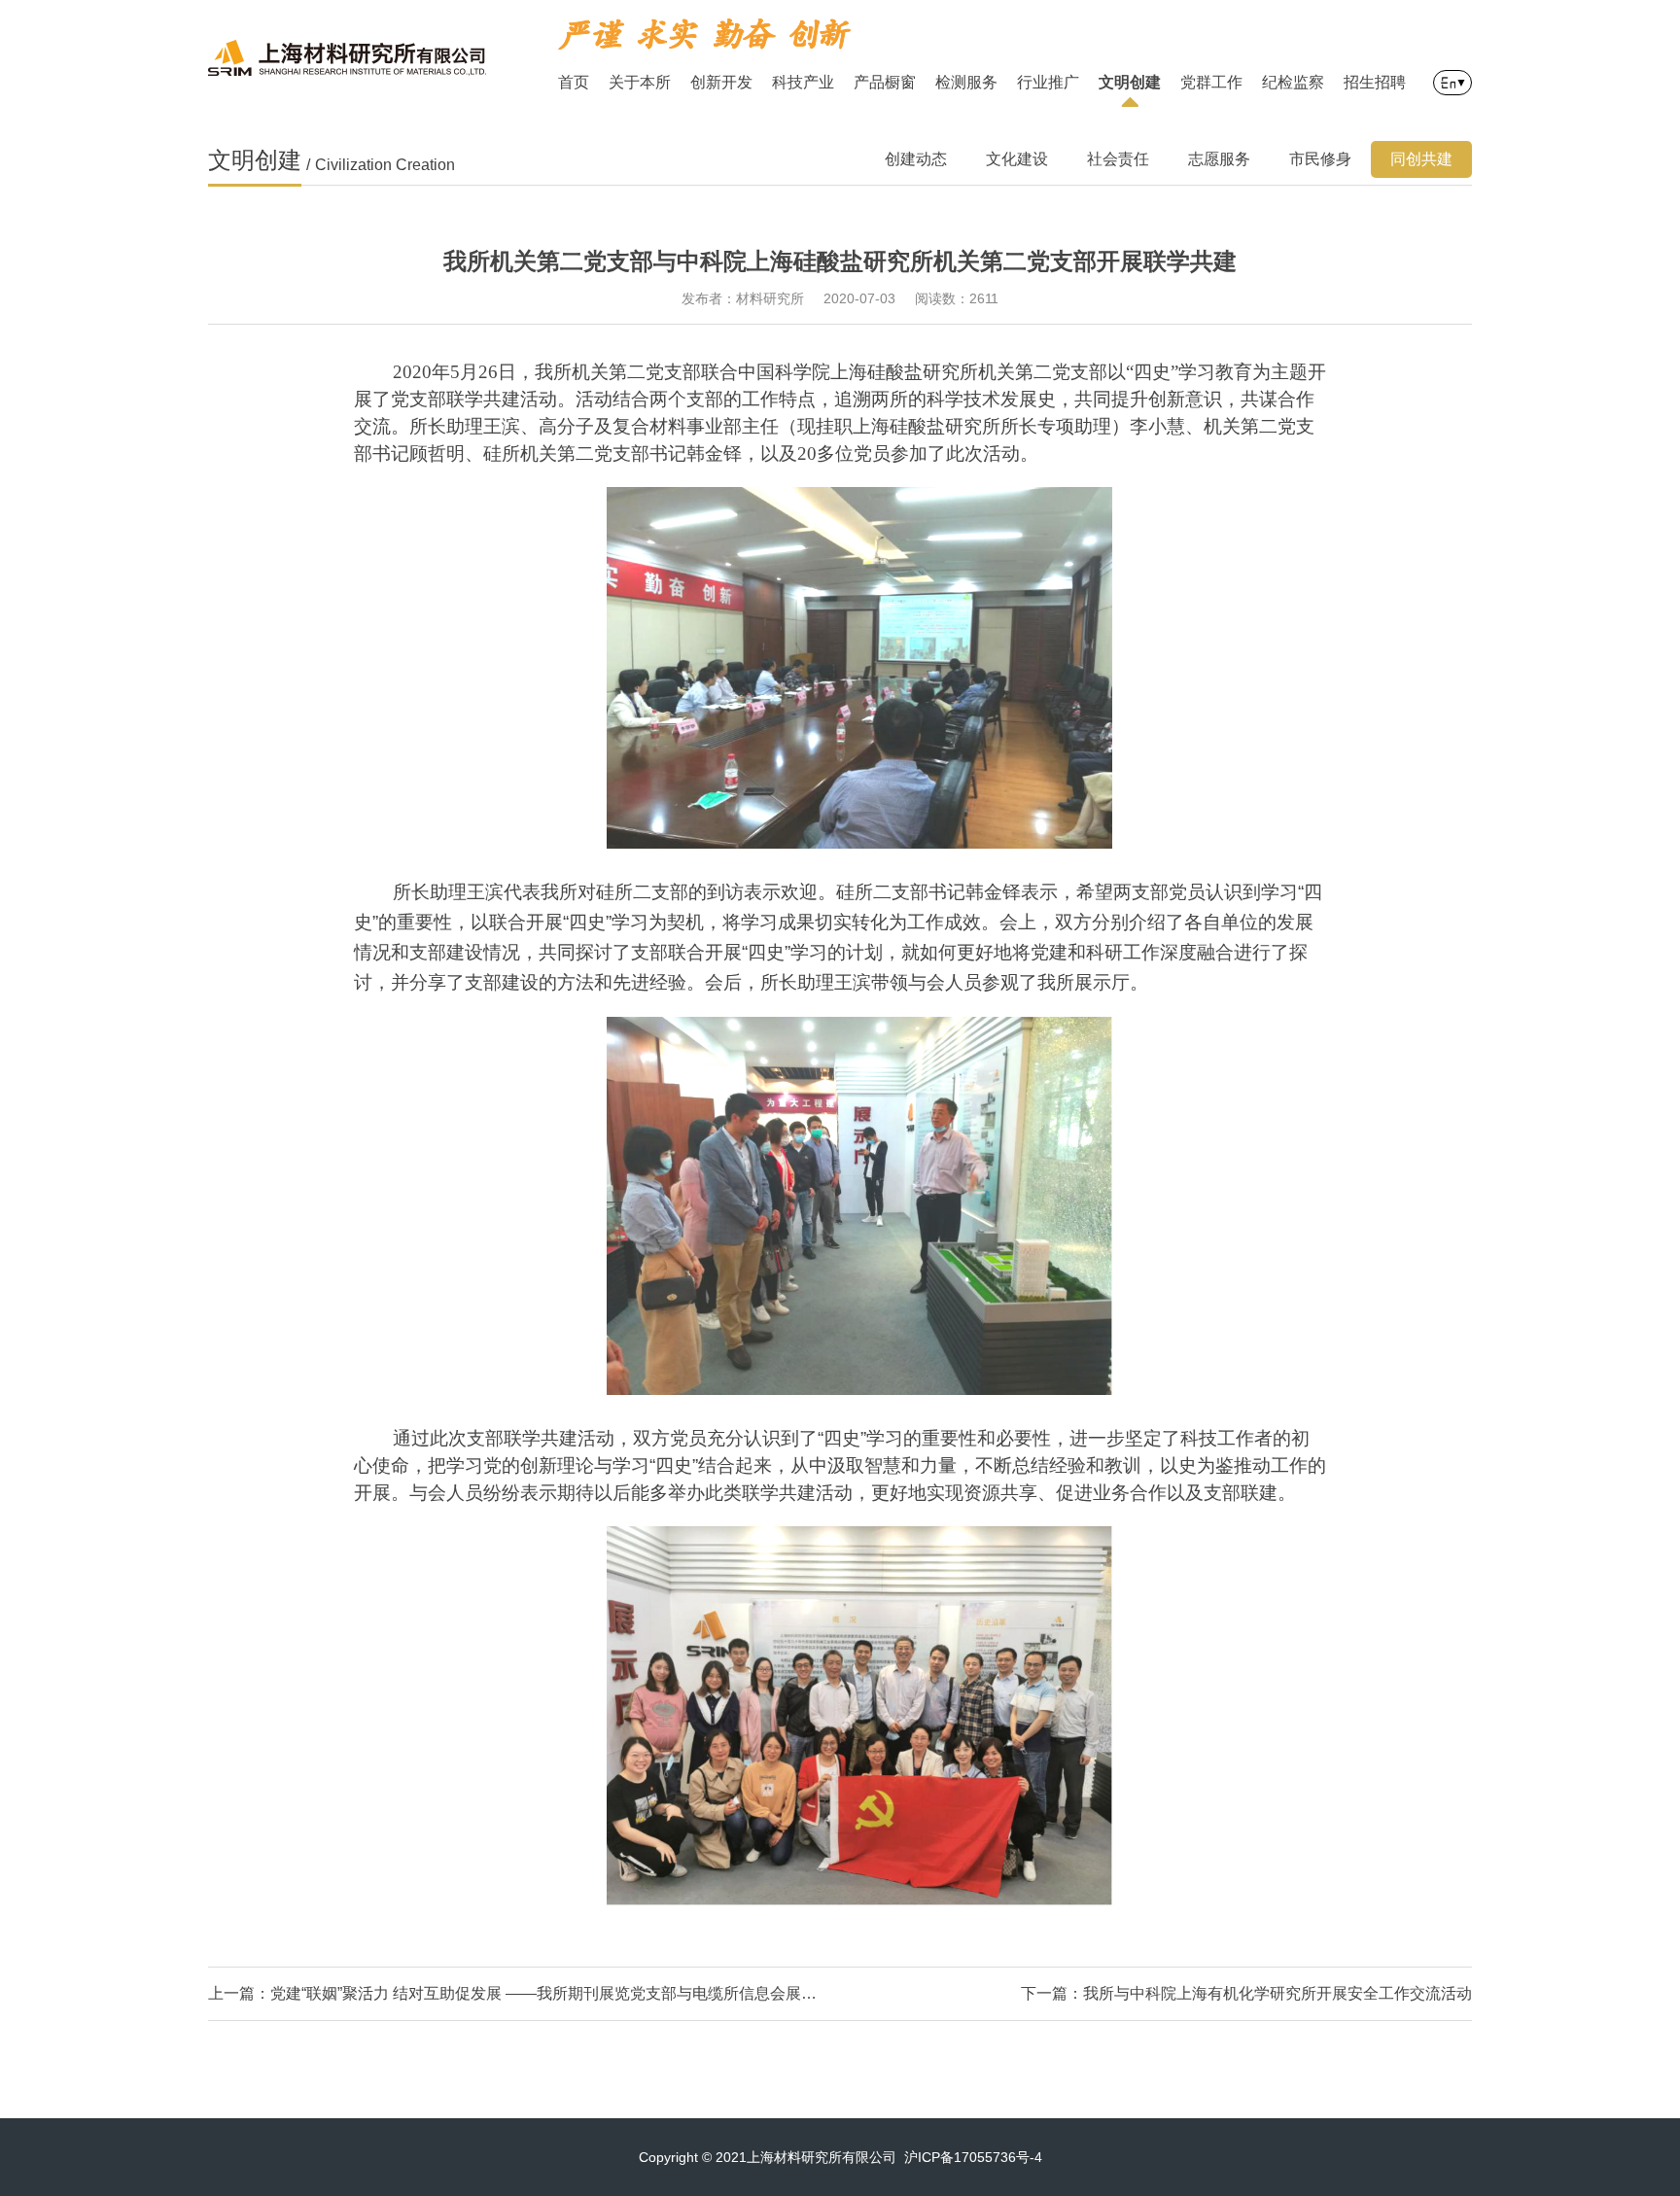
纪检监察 (1293, 82)
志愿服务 (1219, 159)
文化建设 (1017, 159)
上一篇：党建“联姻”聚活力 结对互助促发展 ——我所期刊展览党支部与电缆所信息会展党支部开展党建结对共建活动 (514, 1993)
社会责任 (1118, 159)
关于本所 (640, 82)
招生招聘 (1375, 82)
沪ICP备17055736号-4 (973, 2157)
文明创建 (1130, 82)
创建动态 (916, 159)
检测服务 (966, 82)
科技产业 (803, 82)
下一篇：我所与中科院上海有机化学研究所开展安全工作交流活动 (1246, 1993)
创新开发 (721, 82)
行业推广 (1048, 82)
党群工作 (1211, 82)
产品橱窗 (885, 82)
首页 (574, 82)
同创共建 (1421, 159)
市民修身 (1320, 159)
